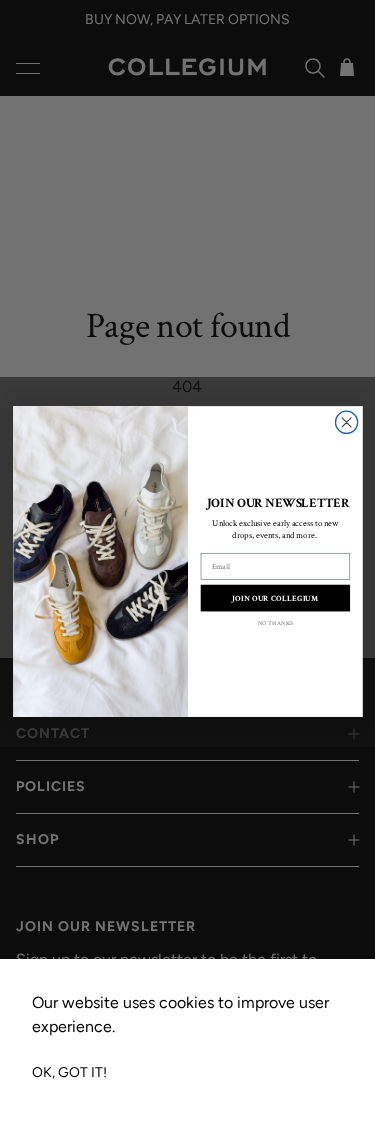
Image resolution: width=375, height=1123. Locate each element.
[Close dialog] (346, 422)
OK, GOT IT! (69, 1072)
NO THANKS (275, 624)
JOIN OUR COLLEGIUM (275, 598)
